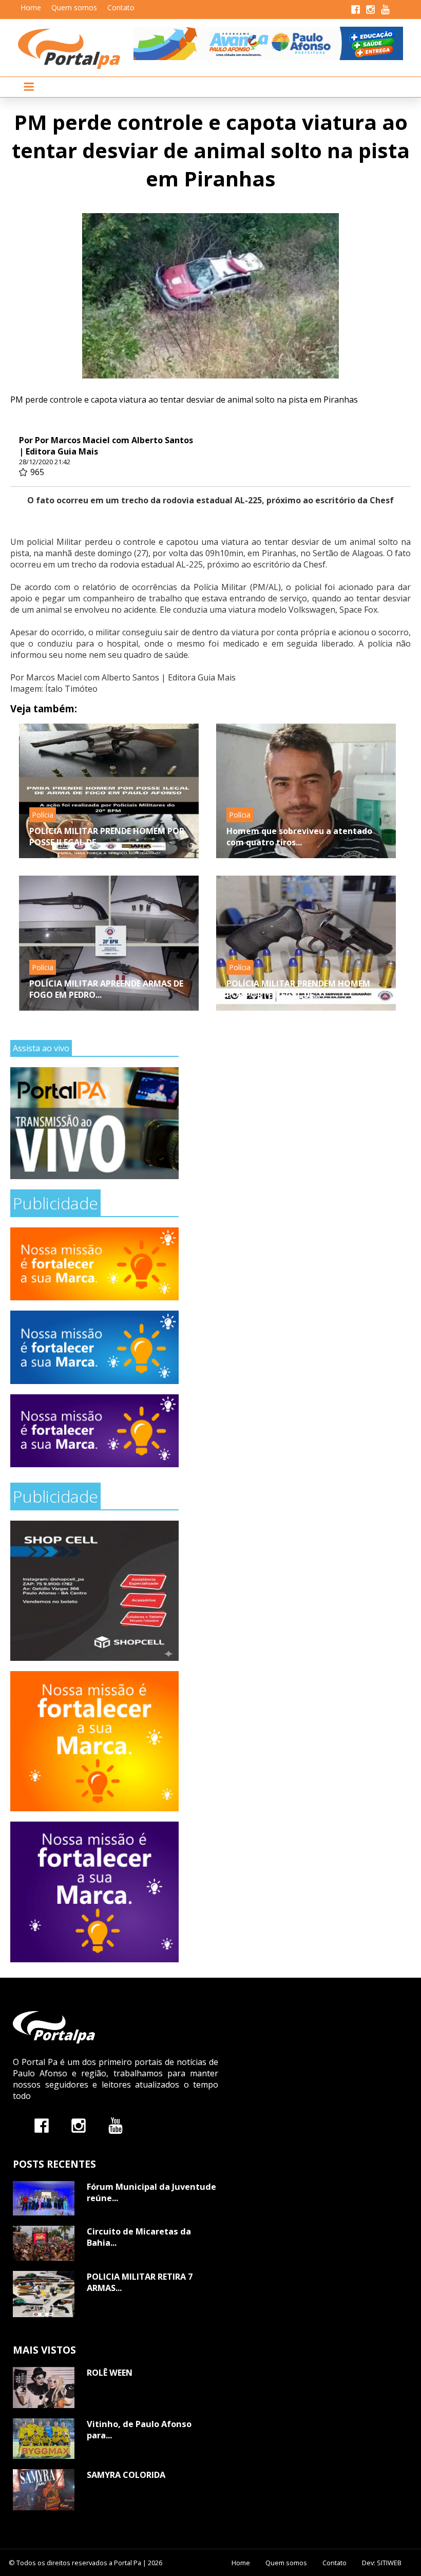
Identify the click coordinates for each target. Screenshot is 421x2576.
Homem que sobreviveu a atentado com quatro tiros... (299, 837)
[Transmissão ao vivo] (94, 1123)
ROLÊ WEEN (110, 2373)
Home (31, 7)
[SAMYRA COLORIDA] (44, 2490)
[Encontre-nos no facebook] (42, 2125)
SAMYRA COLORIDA (126, 2475)
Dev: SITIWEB (382, 2563)
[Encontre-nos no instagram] (79, 2125)
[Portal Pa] (76, 49)
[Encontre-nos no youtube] (116, 2125)
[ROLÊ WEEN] (44, 2388)
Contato (121, 7)
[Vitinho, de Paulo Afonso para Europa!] (44, 2439)
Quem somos (74, 7)
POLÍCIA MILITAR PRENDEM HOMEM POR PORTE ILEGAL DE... (298, 989)
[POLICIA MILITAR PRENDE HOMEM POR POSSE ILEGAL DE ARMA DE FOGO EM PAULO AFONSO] (109, 791)
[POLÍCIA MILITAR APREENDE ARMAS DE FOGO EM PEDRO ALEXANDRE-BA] (109, 943)
